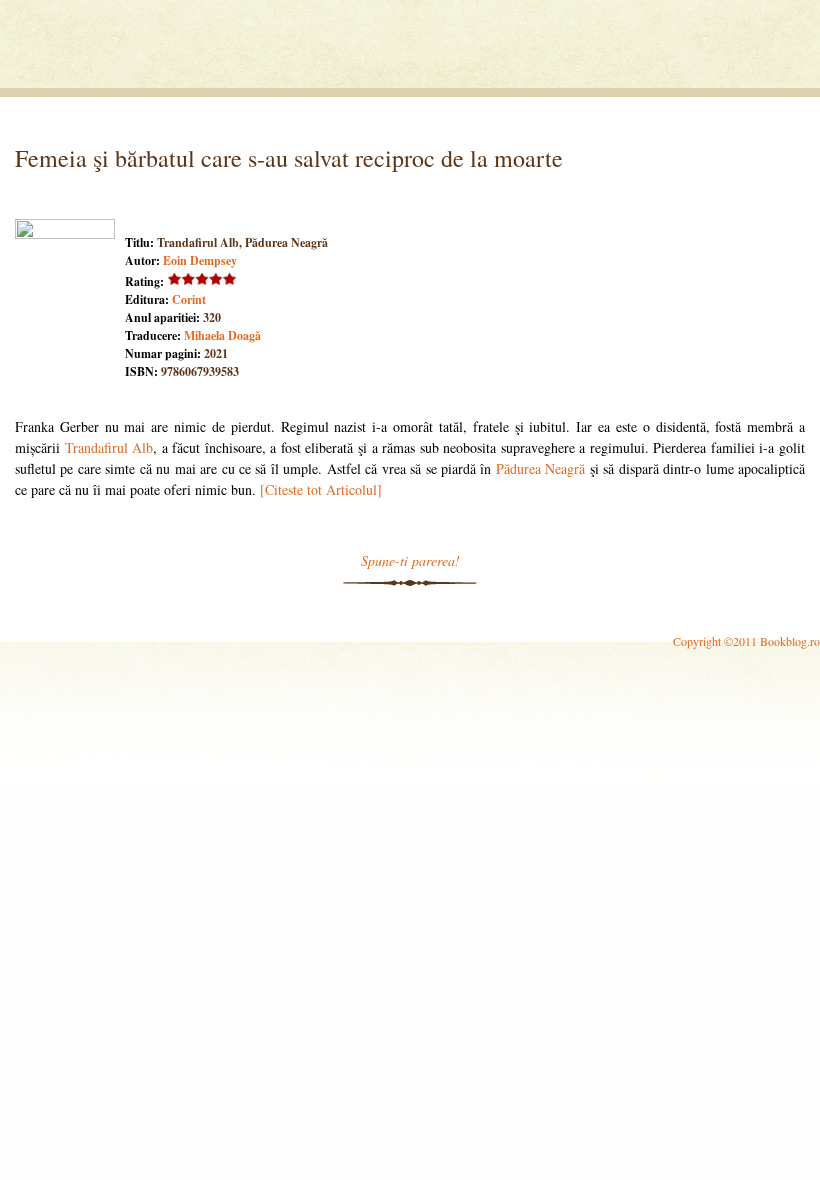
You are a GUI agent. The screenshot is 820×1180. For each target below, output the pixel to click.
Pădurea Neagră (540, 468)
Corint (189, 299)
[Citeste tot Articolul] (321, 489)
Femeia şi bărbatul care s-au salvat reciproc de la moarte (289, 158)
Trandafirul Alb (109, 447)
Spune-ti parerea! (410, 560)
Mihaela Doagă (222, 335)
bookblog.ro (142, 49)
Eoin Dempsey (200, 260)
